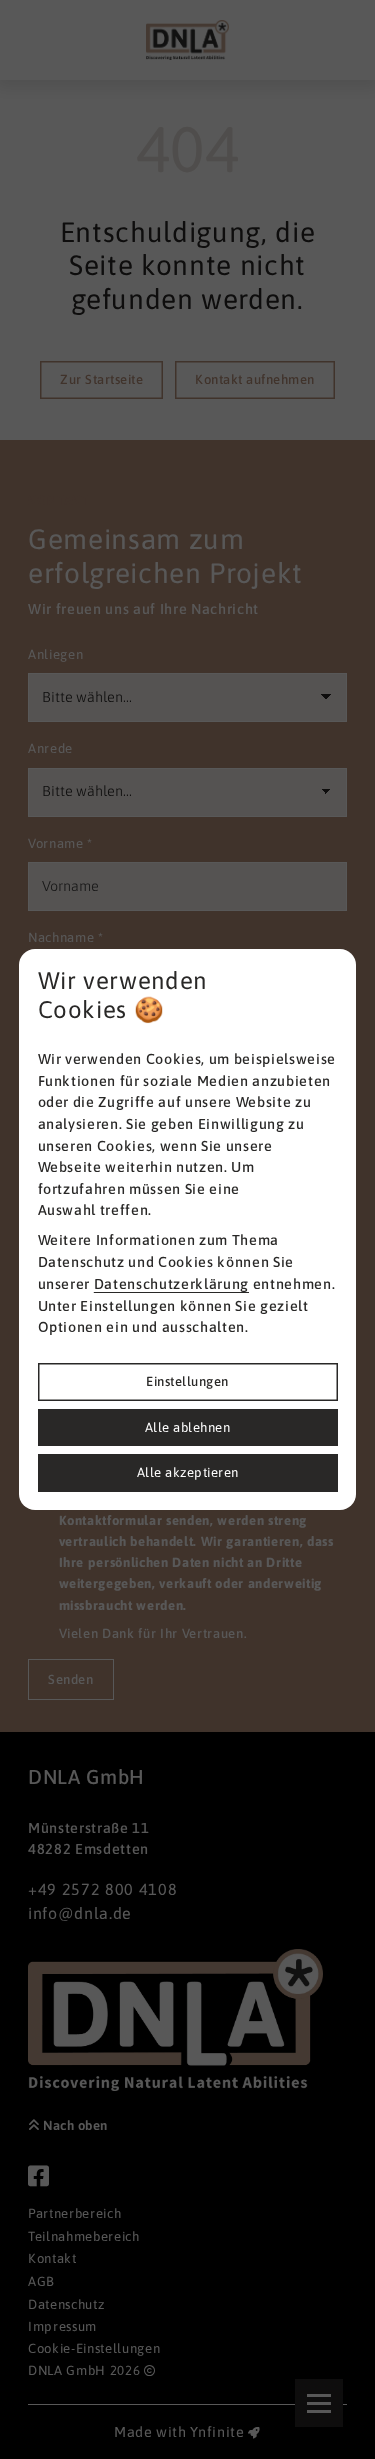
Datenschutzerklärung (171, 1284)
